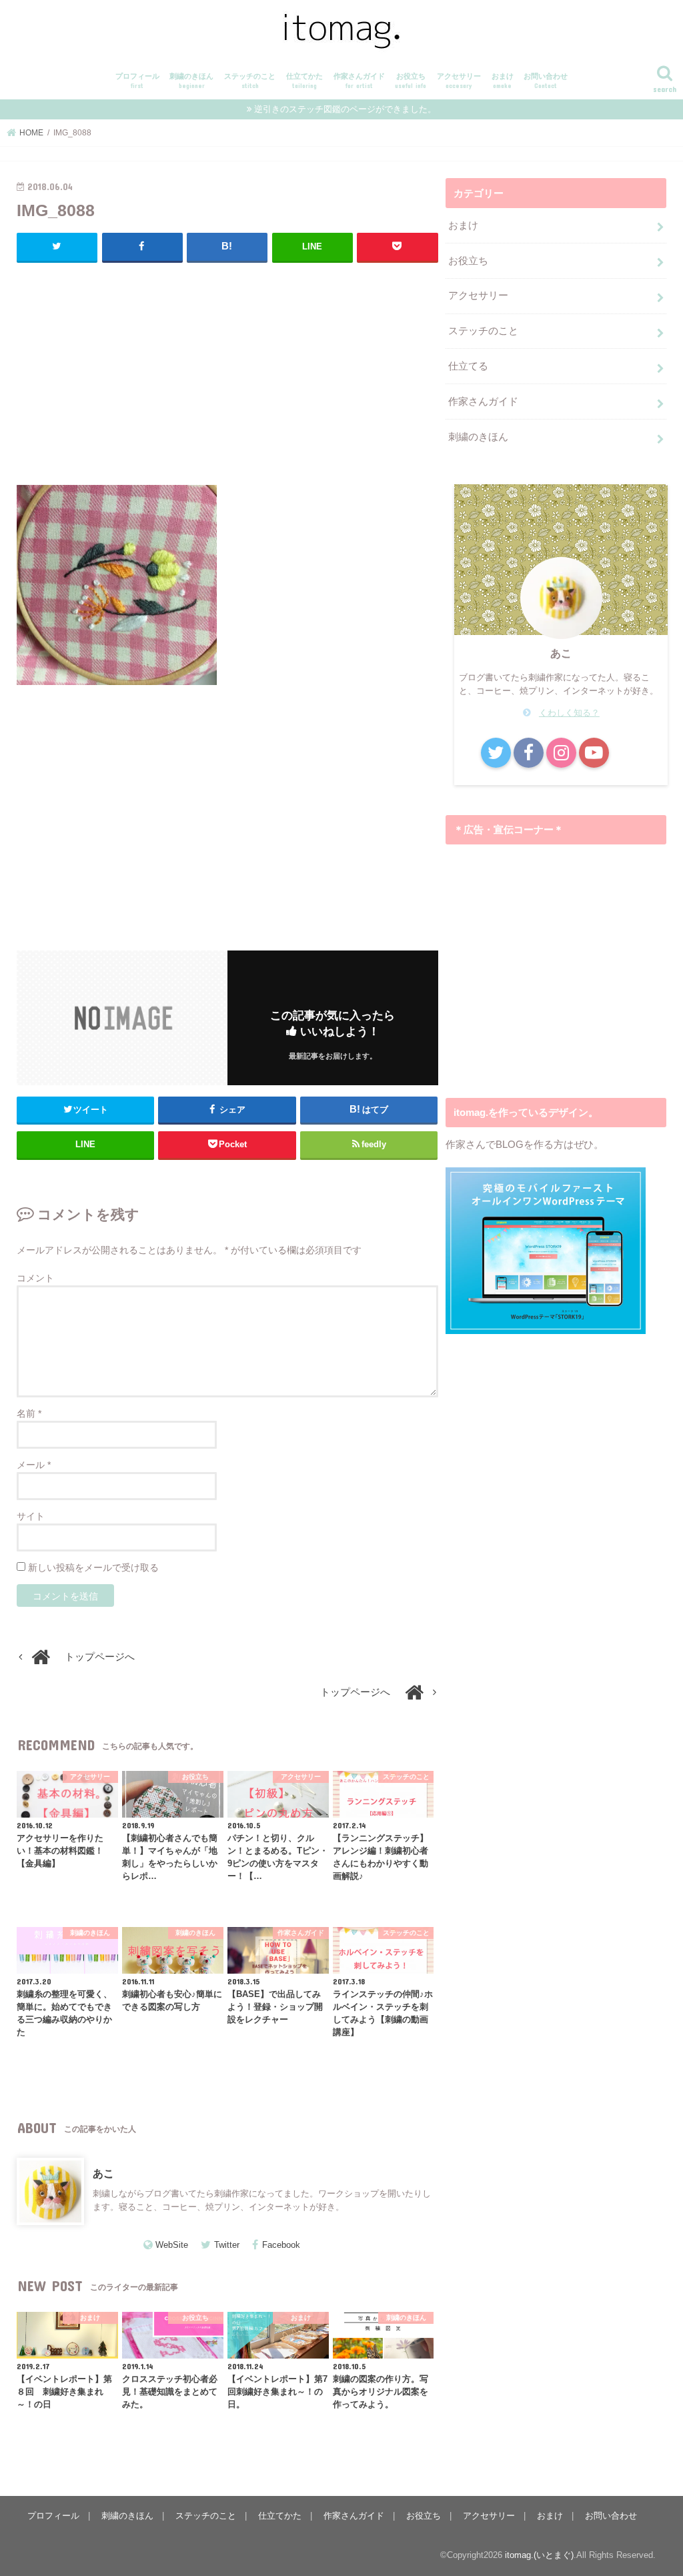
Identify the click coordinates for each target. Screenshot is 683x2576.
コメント (35, 1278)
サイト (31, 1516)
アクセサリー (459, 81)
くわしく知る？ (569, 713)
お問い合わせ (546, 81)
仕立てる (468, 366)
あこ (103, 2173)
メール (34, 1465)
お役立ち (411, 81)
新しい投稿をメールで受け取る (93, 1567)
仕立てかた (304, 81)
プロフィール (137, 81)
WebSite (172, 2245)
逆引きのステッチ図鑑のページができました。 (345, 109)
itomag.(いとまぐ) (539, 2555)
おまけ (503, 81)
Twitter (227, 2245)
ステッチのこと (250, 81)
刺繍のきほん (191, 81)
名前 (29, 1413)
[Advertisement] (227, 370)
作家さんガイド (359, 81)
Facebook (281, 2245)
